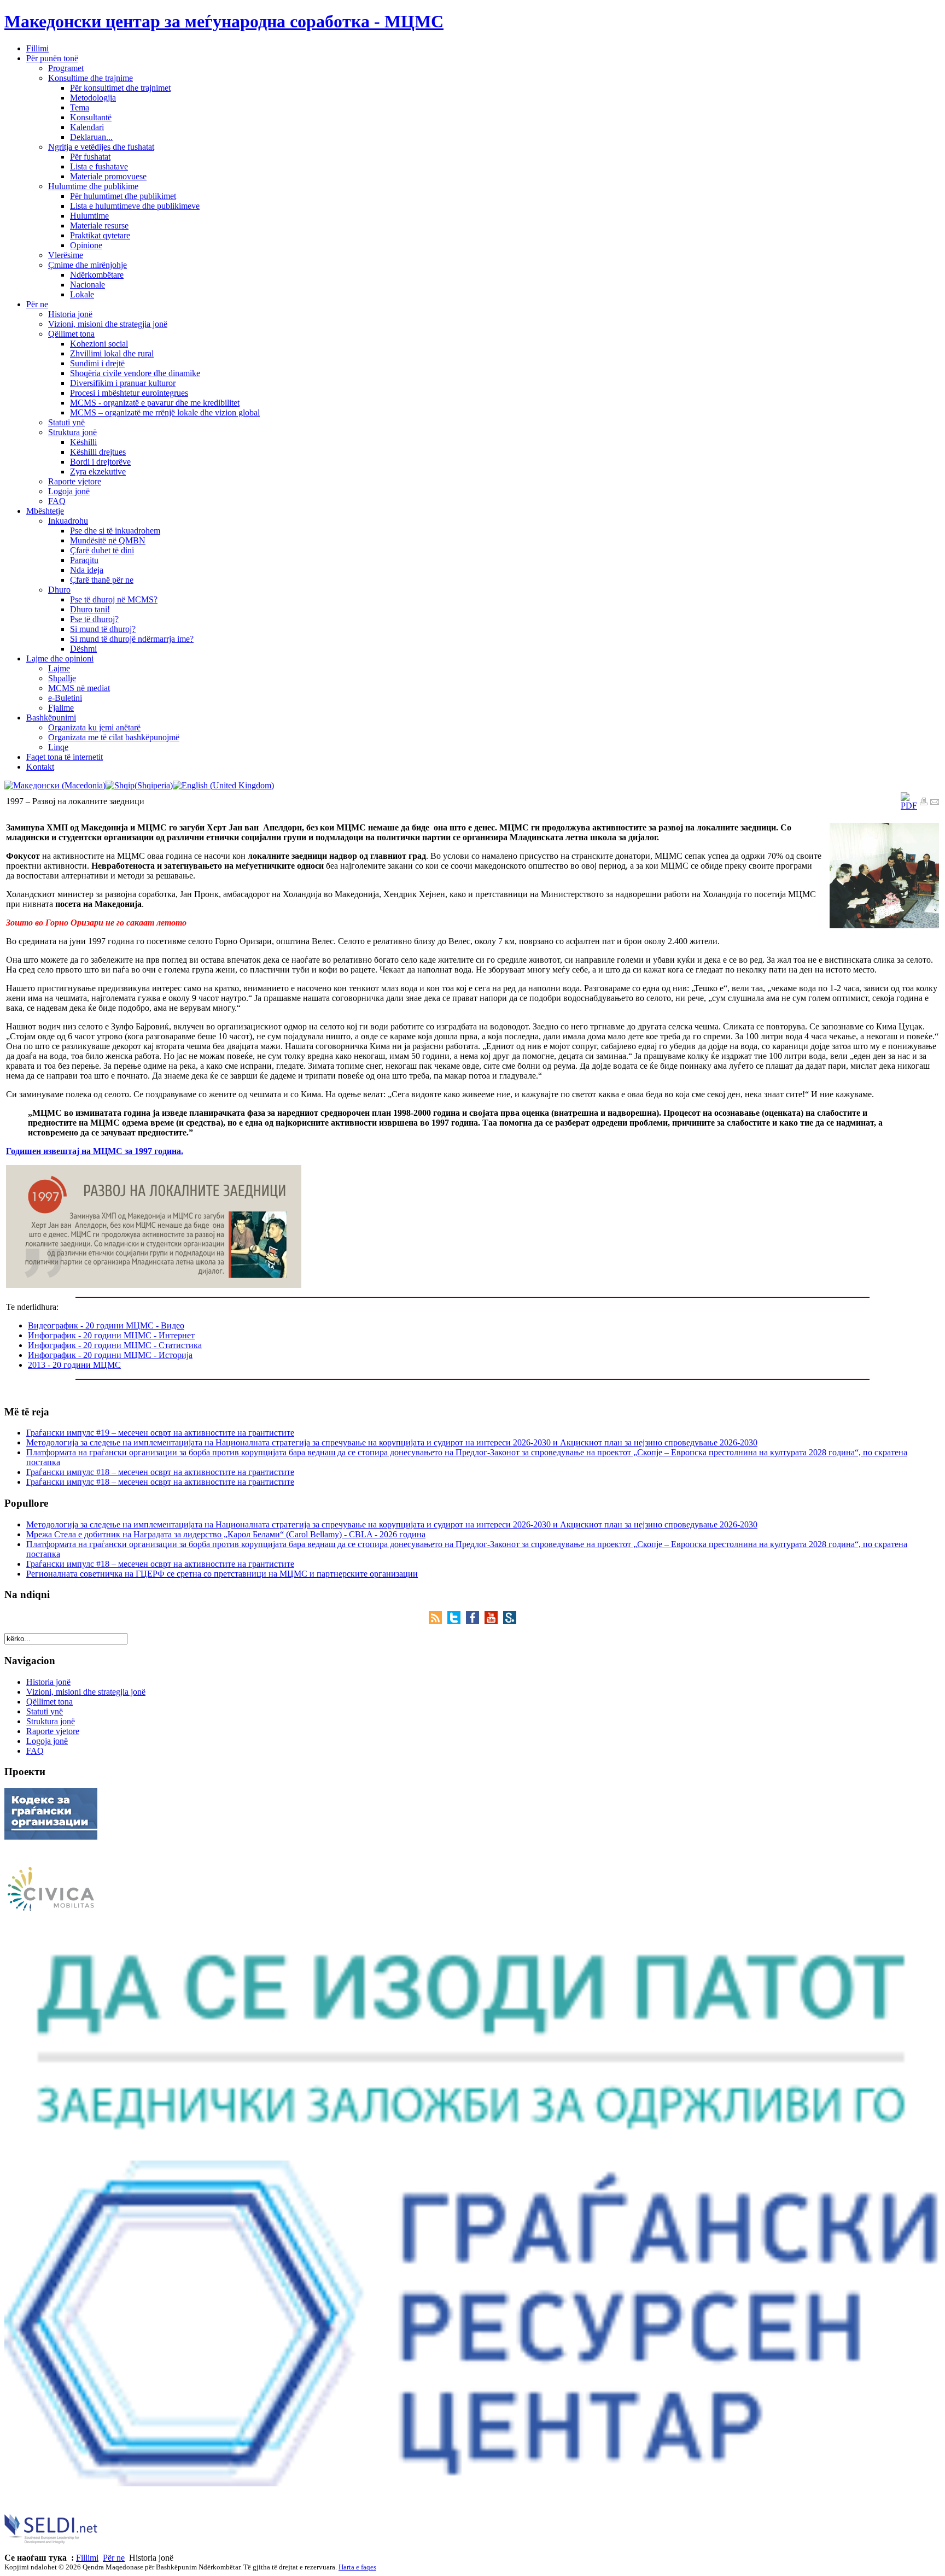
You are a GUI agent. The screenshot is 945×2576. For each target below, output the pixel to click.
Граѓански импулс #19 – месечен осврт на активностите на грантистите (160, 1433)
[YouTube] (494, 1621)
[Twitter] (457, 1621)
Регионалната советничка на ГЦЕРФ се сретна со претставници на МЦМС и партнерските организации (222, 1574)
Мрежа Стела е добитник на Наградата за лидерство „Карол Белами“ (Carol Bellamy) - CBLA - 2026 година (226, 1534)
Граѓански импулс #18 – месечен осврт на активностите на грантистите (160, 1472)
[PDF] (909, 806)
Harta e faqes (357, 2567)
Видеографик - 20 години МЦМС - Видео (106, 1325)
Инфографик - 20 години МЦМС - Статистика (115, 1345)
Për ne (114, 2558)
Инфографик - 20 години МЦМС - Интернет (111, 1335)
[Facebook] (475, 1621)
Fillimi (87, 2558)
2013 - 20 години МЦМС (74, 1365)
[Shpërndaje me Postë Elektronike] (935, 803)
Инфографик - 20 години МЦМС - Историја (110, 1355)
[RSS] (438, 1621)
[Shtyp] (924, 803)
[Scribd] (510, 1621)
